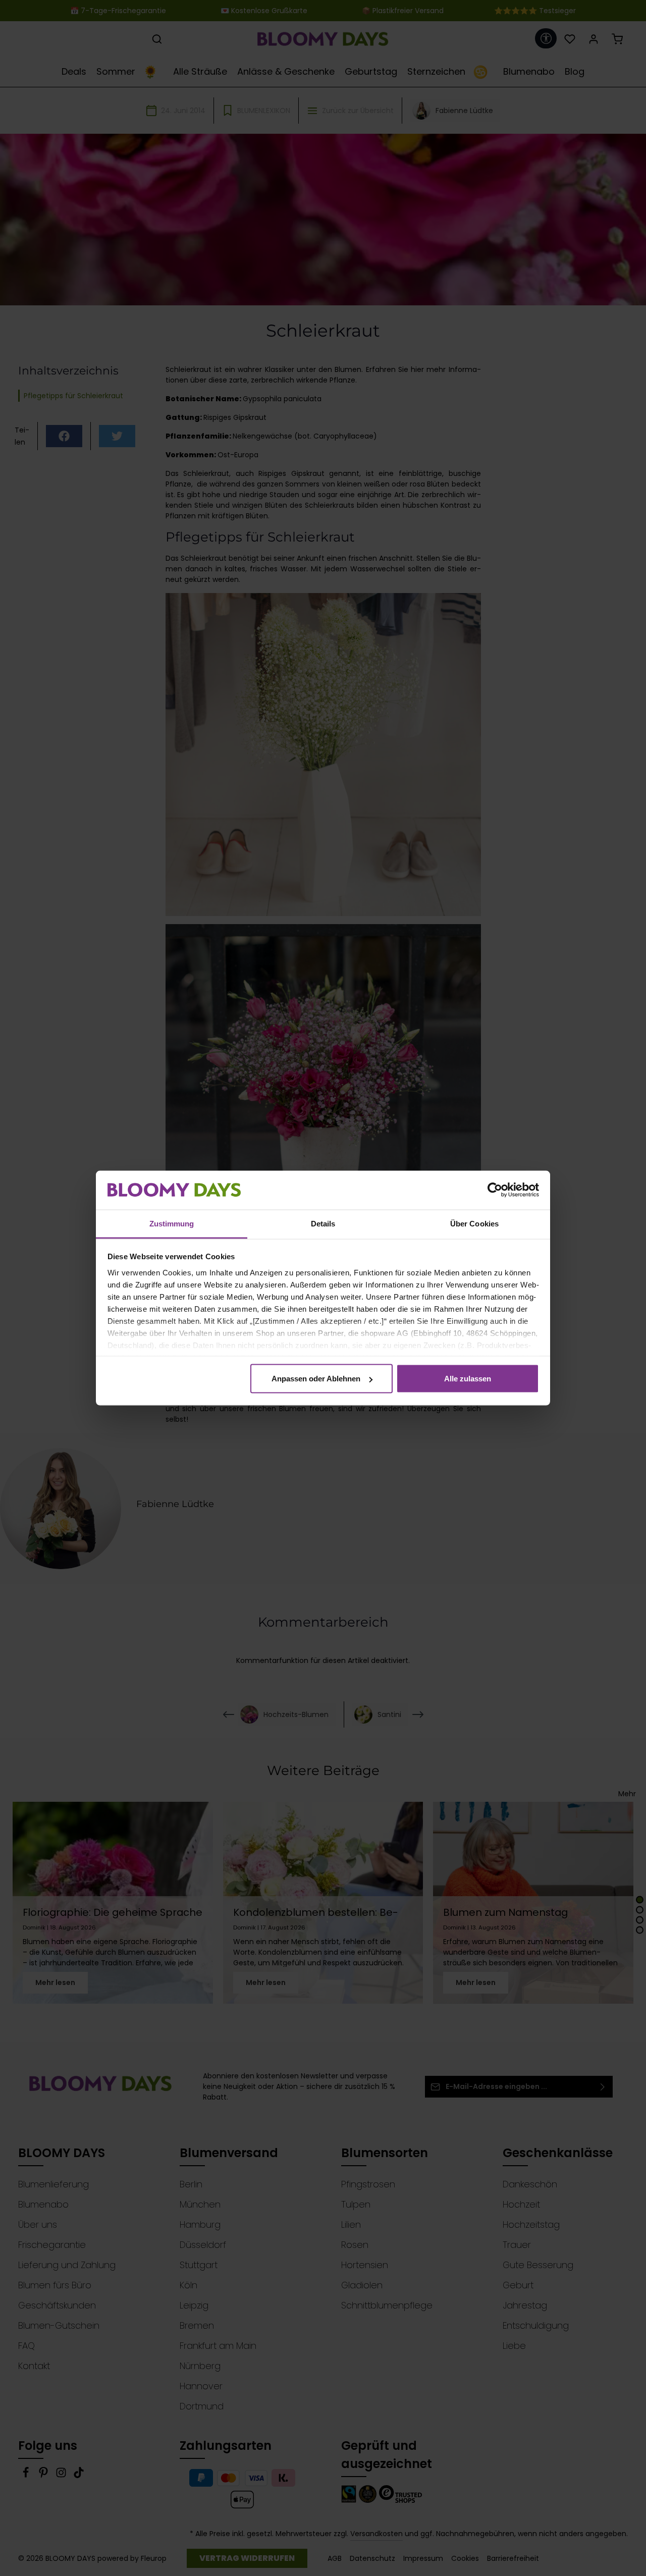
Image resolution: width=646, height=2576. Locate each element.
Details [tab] (323, 1223)
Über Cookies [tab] (474, 1223)
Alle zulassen (468, 1379)
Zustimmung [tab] (172, 1223)
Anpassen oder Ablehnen (316, 1379)
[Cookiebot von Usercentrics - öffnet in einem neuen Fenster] (495, 1190)
